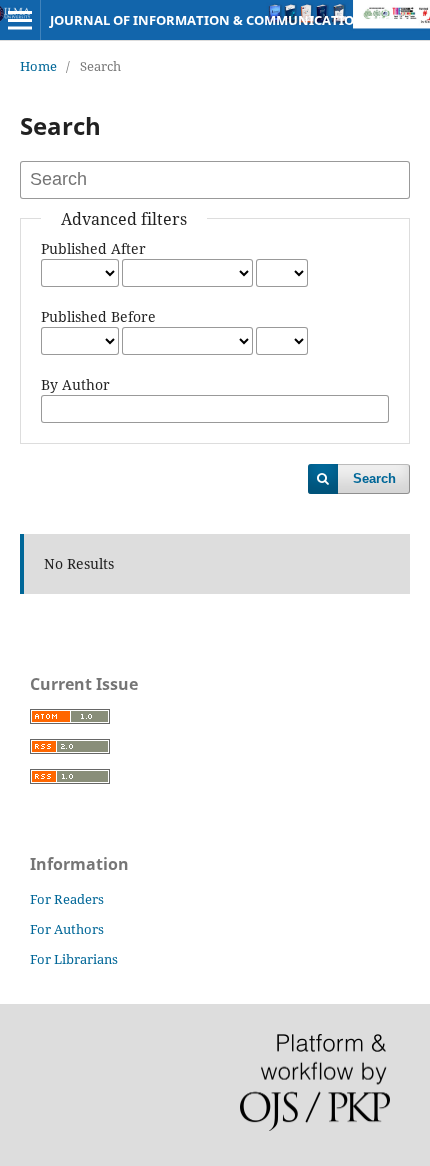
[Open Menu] (20, 20)
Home (38, 66)
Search (374, 478)
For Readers (67, 899)
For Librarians (74, 959)
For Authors (67, 929)
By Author (75, 384)
